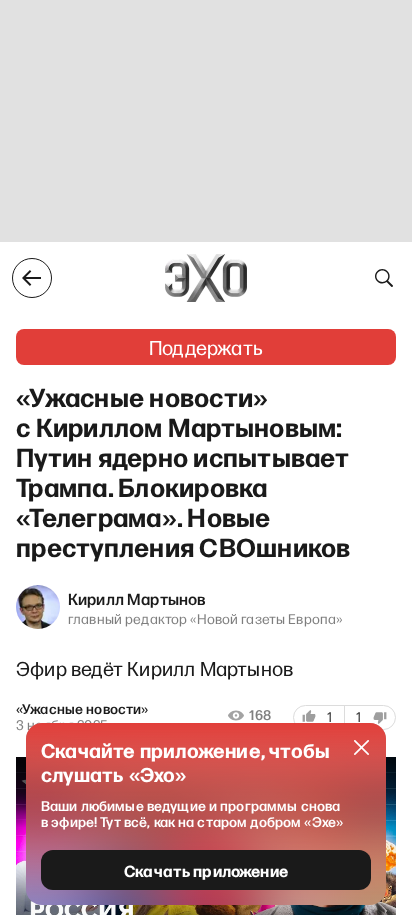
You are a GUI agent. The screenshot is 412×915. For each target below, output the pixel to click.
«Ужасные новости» (82, 709)
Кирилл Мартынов (137, 598)
